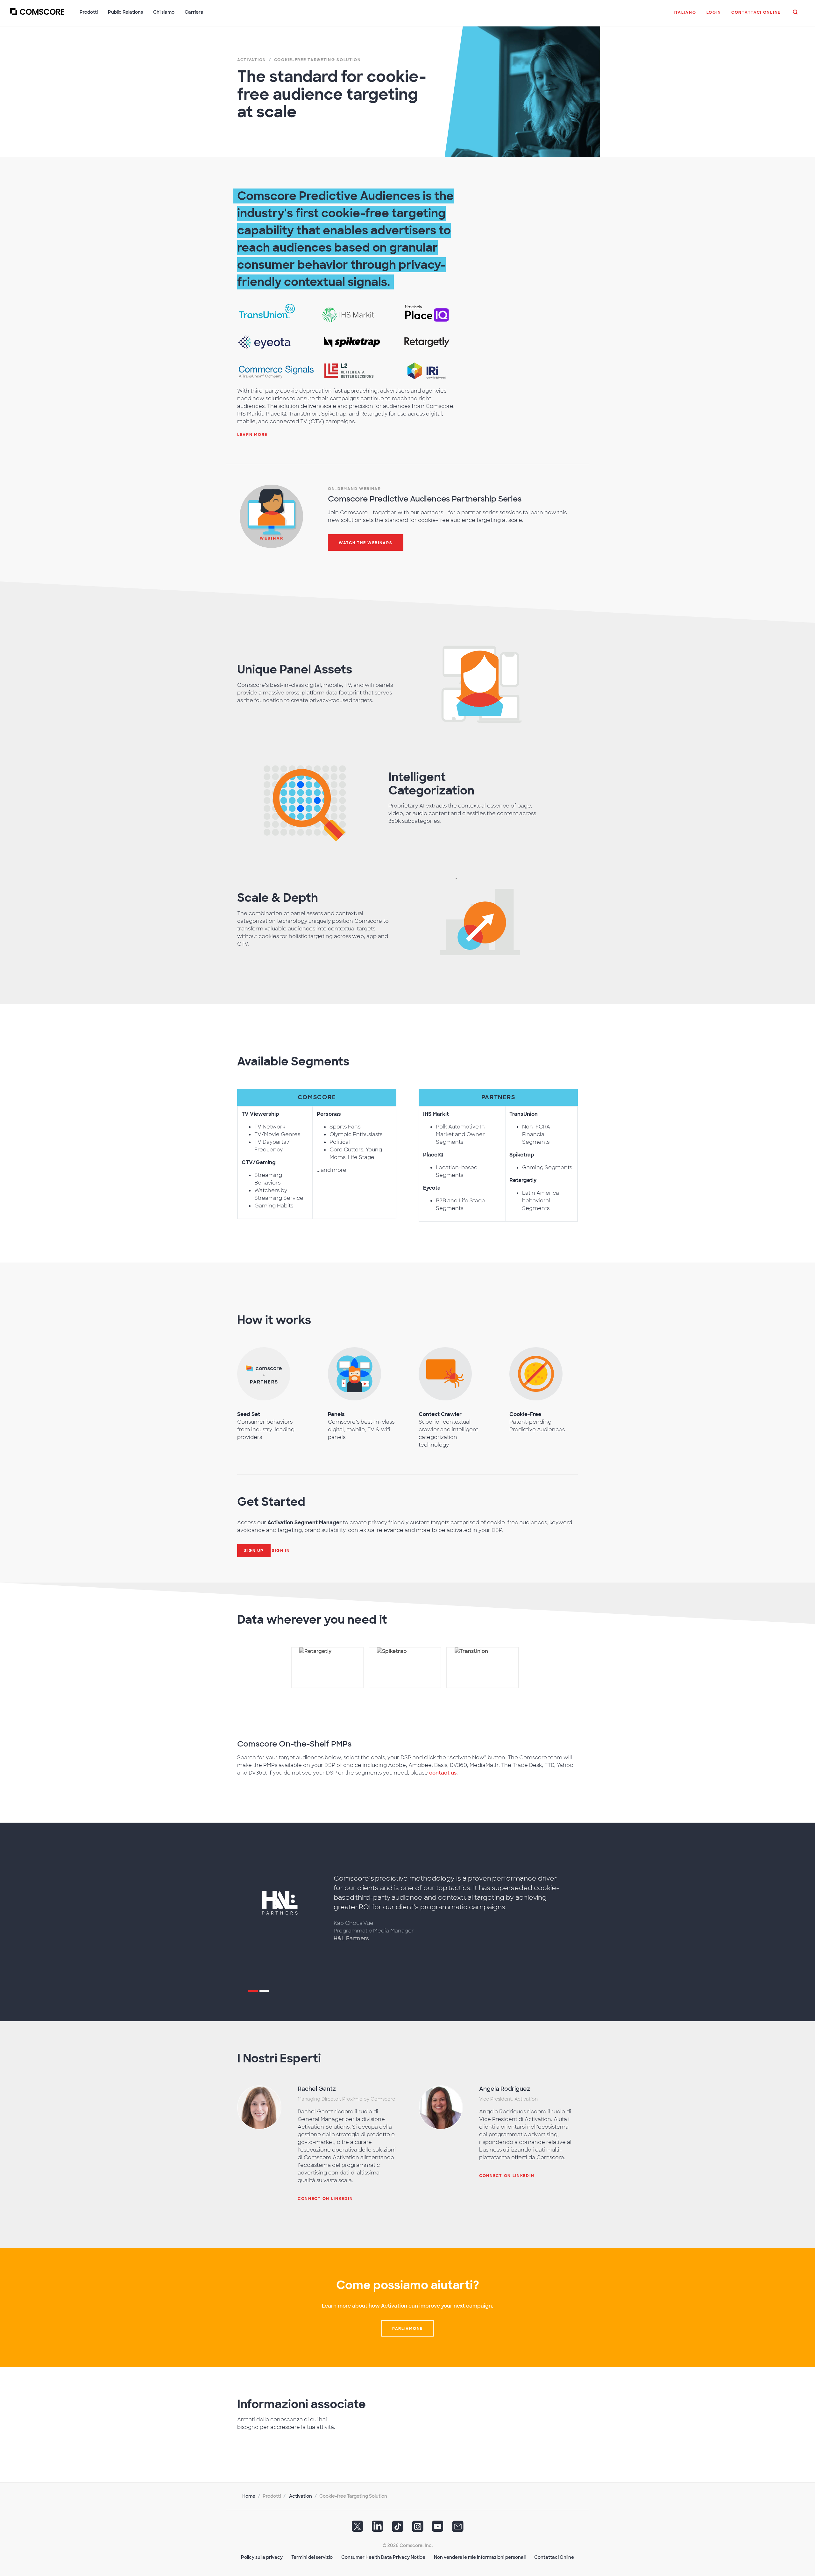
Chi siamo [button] (164, 12)
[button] (685, 16)
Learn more (252, 435)
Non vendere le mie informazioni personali (480, 2557)
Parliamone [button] (407, 2329)
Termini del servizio (312, 2557)
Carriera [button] (194, 12)
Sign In (281, 1551)
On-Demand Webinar (354, 489)
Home (249, 2496)
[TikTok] (398, 2529)
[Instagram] (418, 2529)
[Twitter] (358, 2529)
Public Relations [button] (125, 12)
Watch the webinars (366, 543)
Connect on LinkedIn (325, 2199)
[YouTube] (438, 2529)
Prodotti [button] (89, 12)
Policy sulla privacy (262, 2557)
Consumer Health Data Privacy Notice (383, 2557)
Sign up (254, 1551)
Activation (301, 2496)
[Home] (37, 16)
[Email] (458, 2529)
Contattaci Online (554, 2557)
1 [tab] (253, 1992)
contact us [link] (443, 1773)
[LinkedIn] (378, 2529)
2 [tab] (264, 1992)
